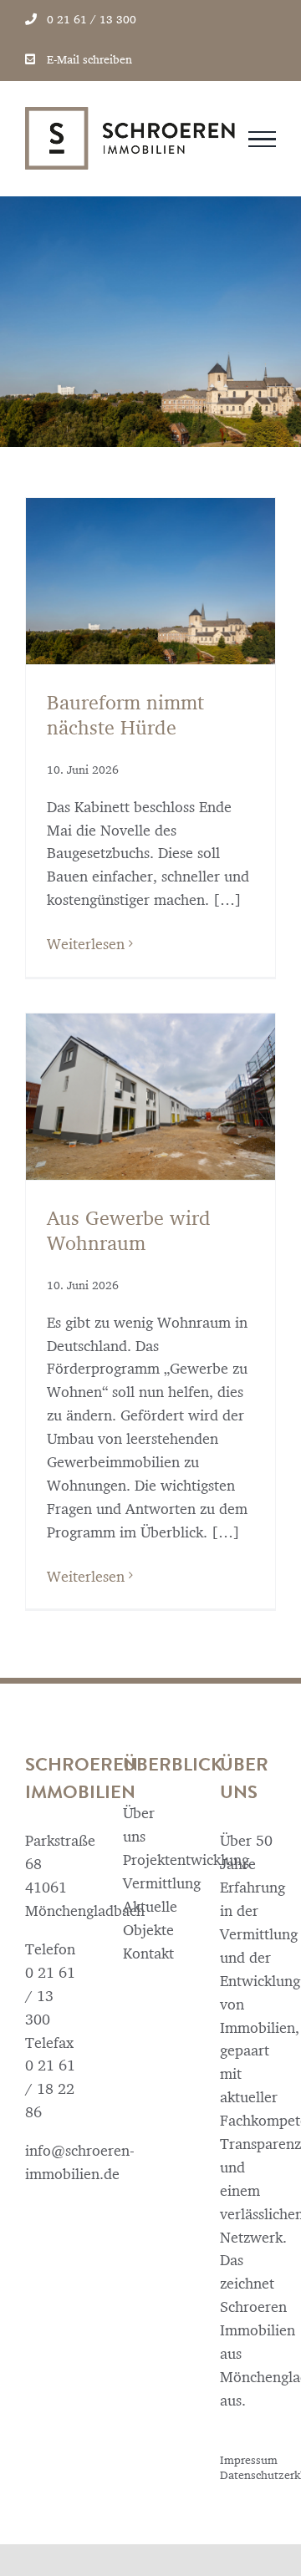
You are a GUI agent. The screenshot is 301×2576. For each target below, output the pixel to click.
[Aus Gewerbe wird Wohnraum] (150, 1097)
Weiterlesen (86, 944)
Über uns (139, 1824)
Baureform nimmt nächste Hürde (125, 715)
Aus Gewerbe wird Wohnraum (129, 1230)
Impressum (249, 2460)
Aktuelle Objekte (150, 1918)
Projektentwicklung (151, 1860)
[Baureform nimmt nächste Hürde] (150, 581)
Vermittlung (151, 1883)
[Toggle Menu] (262, 140)
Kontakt (148, 1953)
